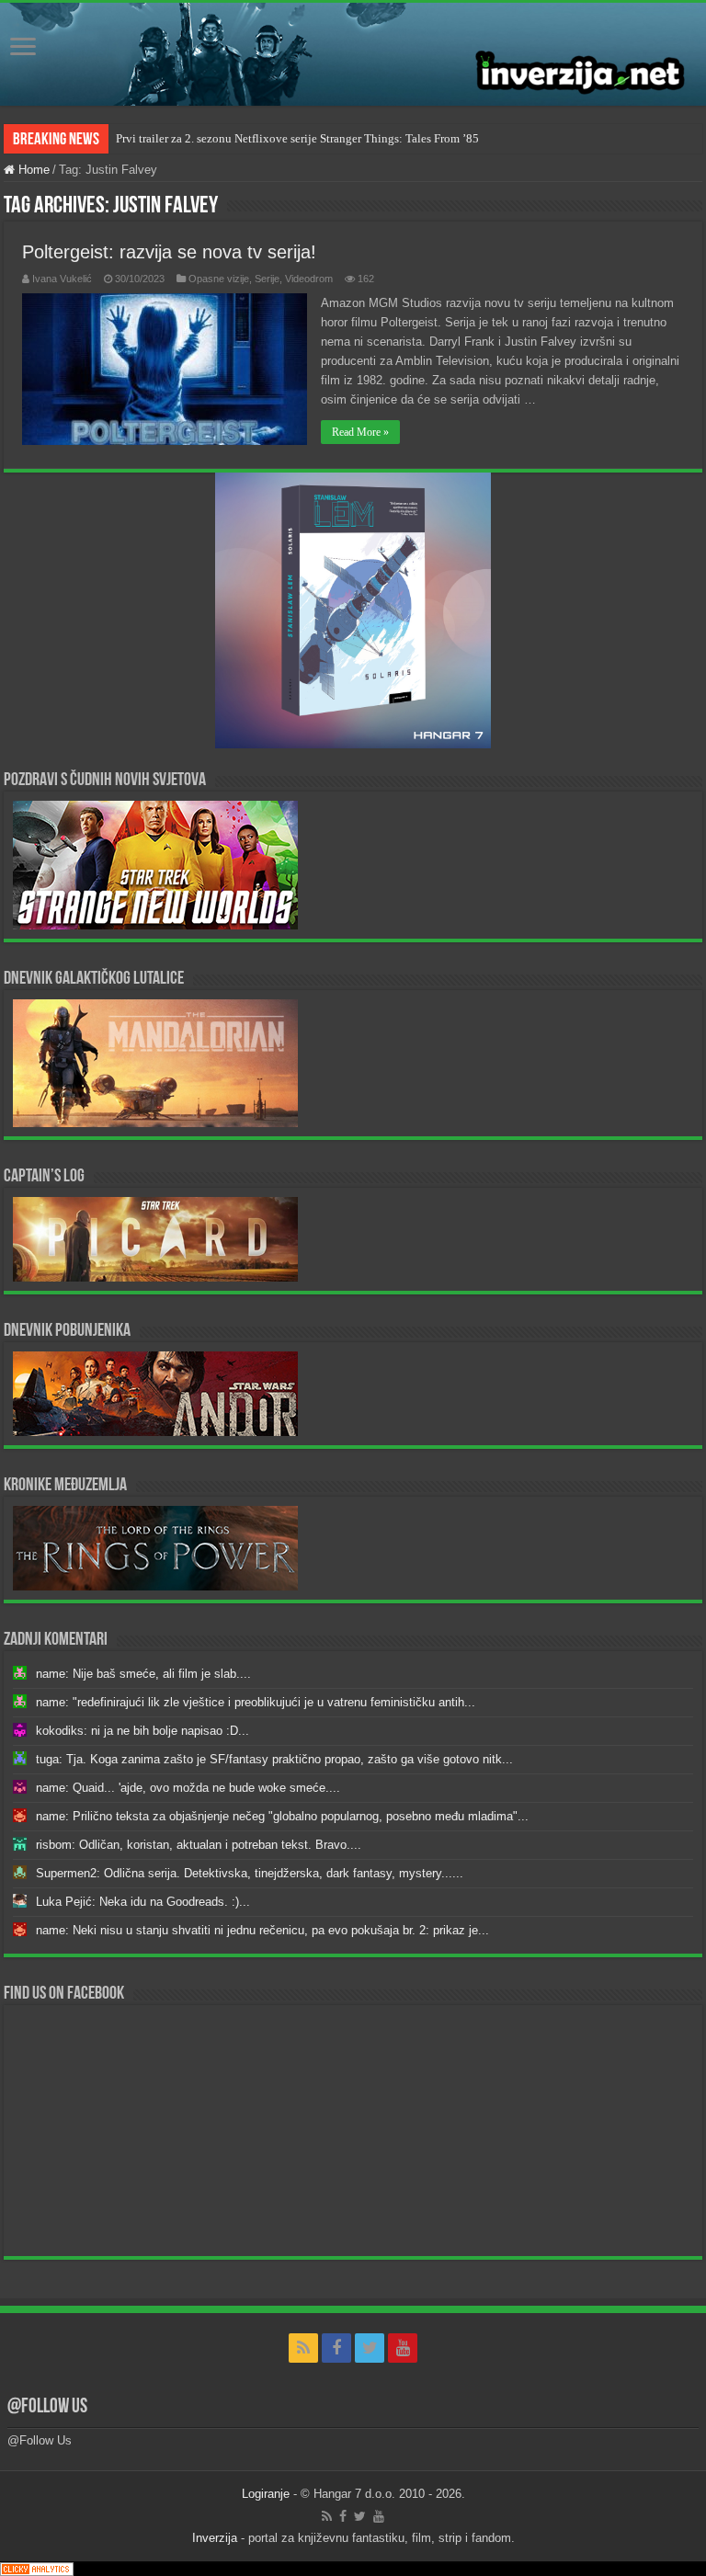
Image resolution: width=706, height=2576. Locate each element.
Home (32, 170)
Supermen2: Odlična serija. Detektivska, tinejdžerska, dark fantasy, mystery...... (250, 1873)
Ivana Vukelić (62, 279)
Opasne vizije (219, 279)
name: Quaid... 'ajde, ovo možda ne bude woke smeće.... (188, 1788)
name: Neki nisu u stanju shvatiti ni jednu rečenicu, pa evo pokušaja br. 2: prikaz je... (262, 1930)
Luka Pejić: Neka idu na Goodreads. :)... (143, 1902)
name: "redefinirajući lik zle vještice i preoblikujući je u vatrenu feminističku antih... (256, 1702)
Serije (267, 279)
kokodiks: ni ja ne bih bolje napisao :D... (142, 1731)
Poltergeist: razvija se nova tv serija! (169, 252)
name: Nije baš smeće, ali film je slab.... (143, 1674)
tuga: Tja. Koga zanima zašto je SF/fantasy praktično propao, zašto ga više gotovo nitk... (274, 1759)
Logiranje (266, 2494)
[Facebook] (336, 2348)
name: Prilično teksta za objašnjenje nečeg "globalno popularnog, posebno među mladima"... (282, 1816)
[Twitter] (370, 2348)
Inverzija (215, 2538)
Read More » (360, 432)
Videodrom (309, 279)
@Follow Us (47, 2407)
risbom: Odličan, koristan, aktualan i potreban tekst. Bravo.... (199, 1845)
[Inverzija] (353, 54)
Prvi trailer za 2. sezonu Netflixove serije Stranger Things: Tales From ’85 (297, 138)
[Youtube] (403, 2348)
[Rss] (303, 2348)
